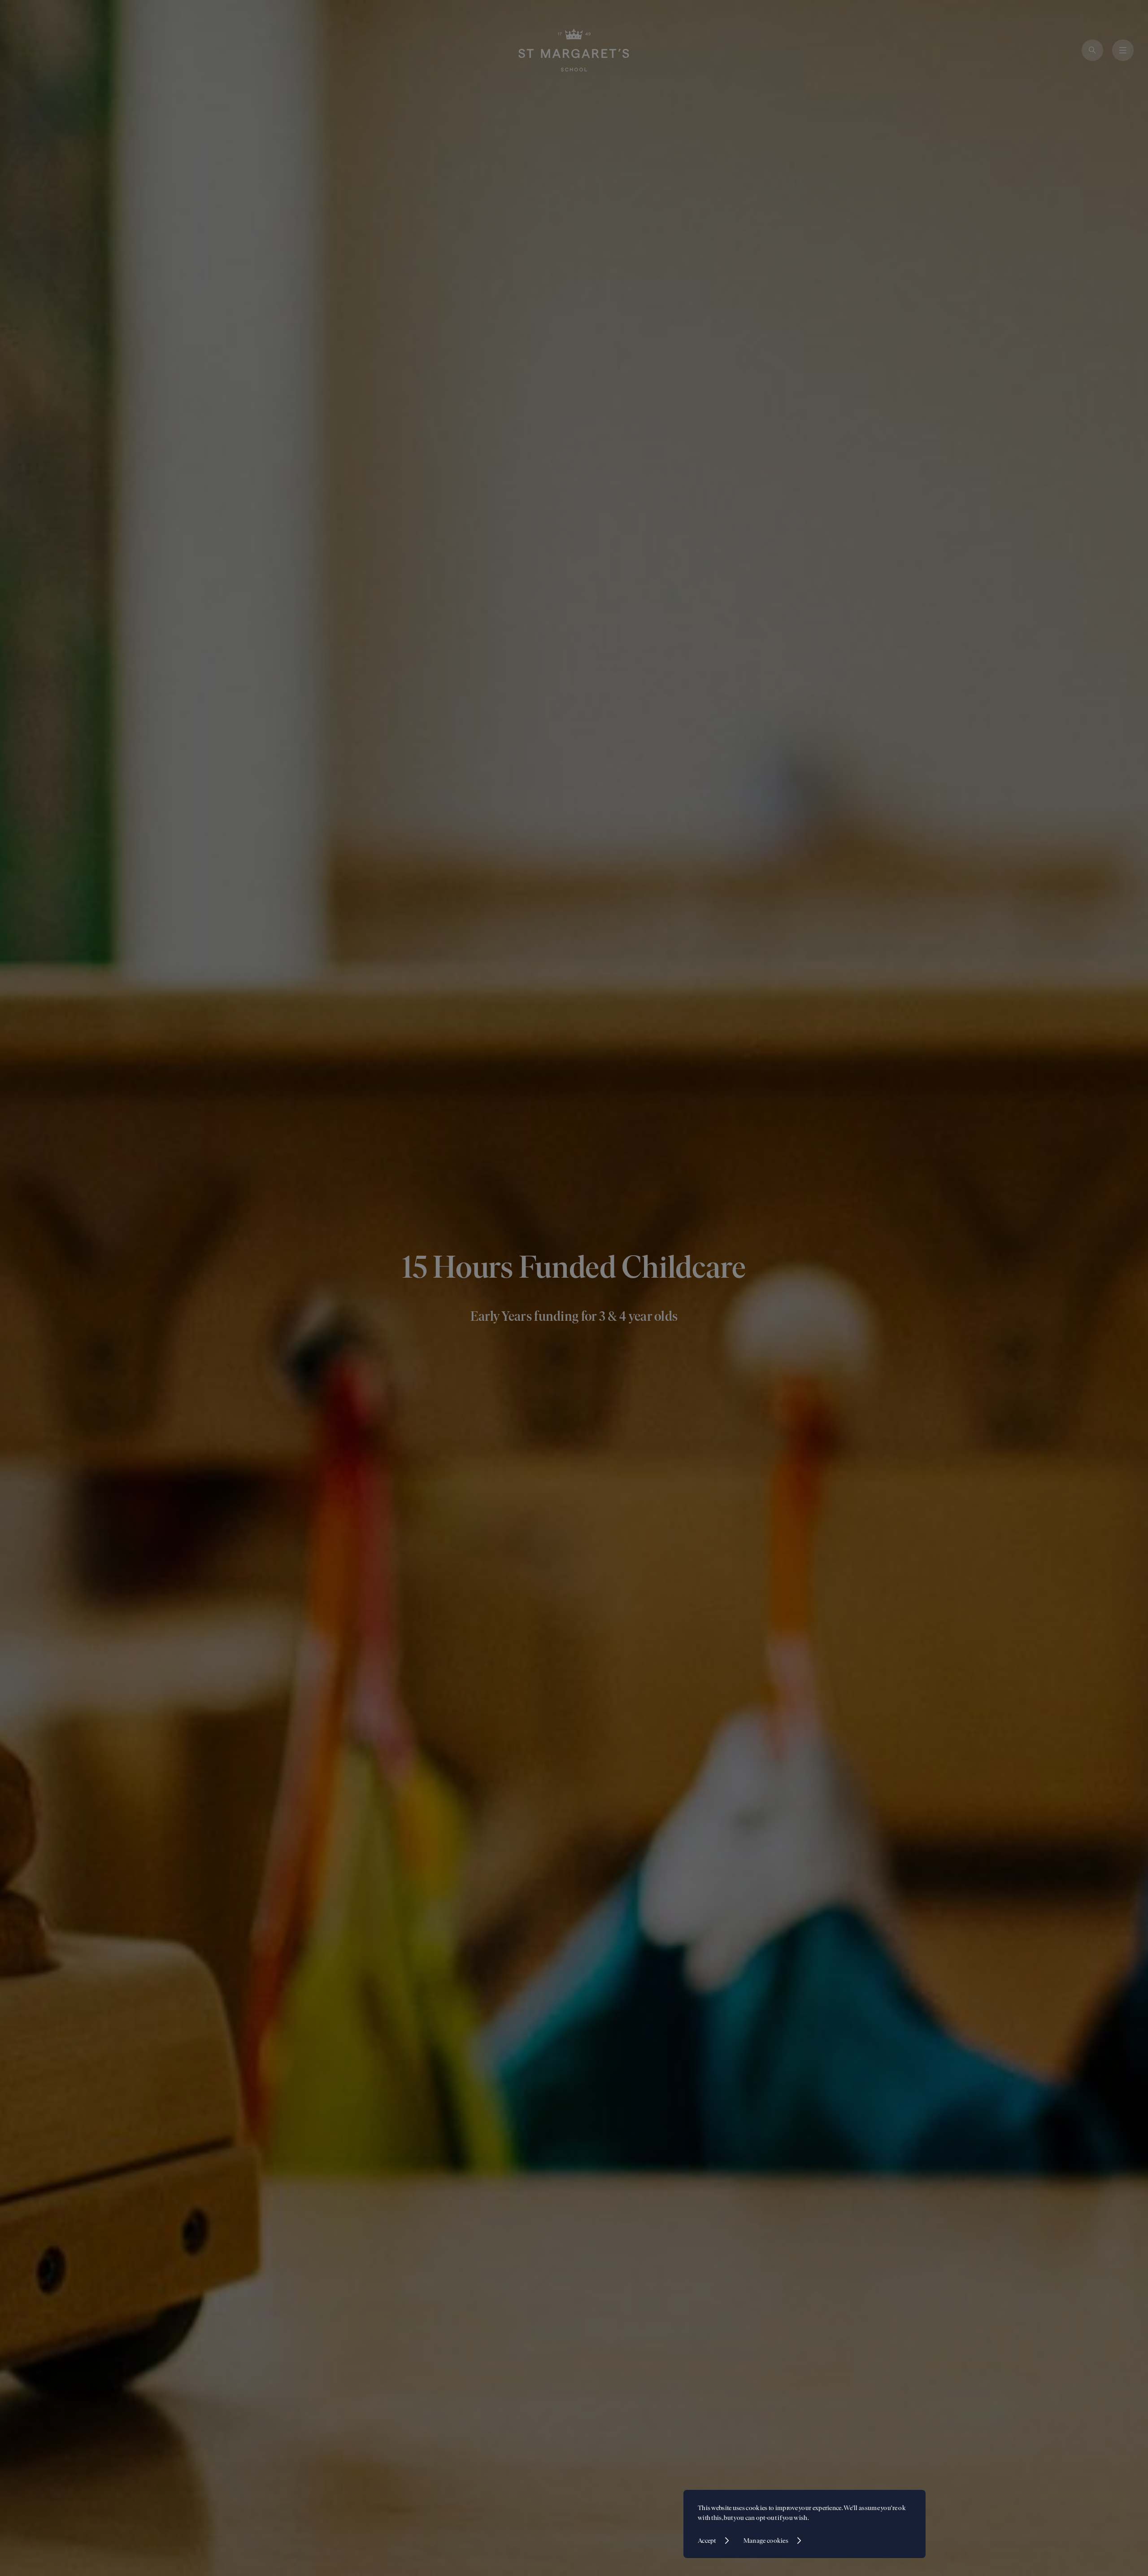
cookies (757, 2508)
